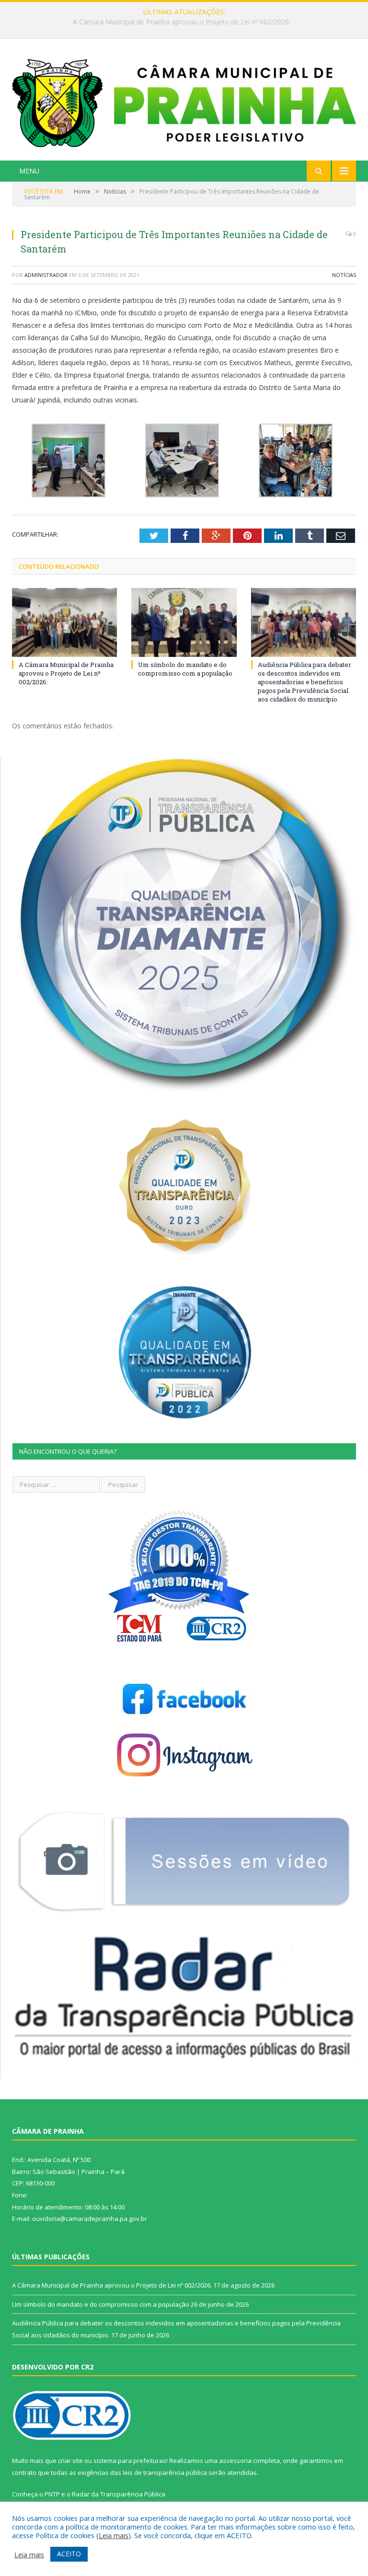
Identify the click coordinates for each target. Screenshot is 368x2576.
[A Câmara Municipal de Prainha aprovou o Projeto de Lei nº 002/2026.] (64, 622)
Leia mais (114, 2535)
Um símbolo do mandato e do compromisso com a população (182, 22)
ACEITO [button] (69, 2554)
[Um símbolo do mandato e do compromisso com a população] (184, 622)
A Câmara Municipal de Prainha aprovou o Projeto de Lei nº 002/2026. (66, 673)
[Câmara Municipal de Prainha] (184, 101)
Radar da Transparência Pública (119, 2494)
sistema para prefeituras (130, 2461)
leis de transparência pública (165, 2472)
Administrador (46, 275)
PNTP (52, 2494)
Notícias (344, 275)
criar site (70, 2461)
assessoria (235, 2461)
